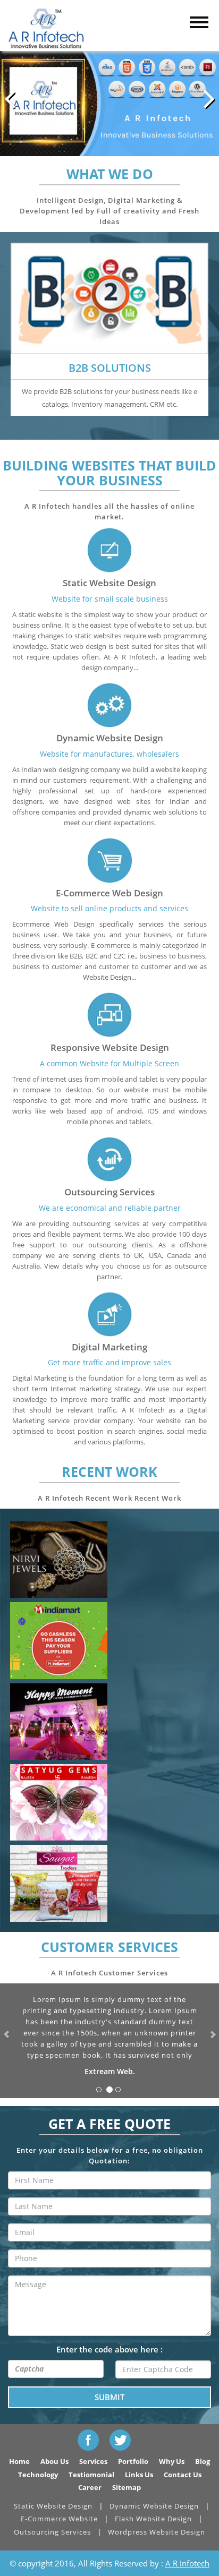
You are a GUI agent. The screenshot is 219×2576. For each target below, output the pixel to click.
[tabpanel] (109, 329)
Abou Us (54, 2461)
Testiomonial (91, 2475)
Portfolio (133, 2461)
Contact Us (183, 2475)
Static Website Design (53, 2506)
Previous (19, 328)
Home (19, 2461)
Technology (38, 2475)
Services (93, 2461)
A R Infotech (187, 2563)
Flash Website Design (153, 2519)
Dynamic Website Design (154, 2506)
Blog (203, 2461)
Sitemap (127, 2487)
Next (200, 328)
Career (90, 2487)
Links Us (139, 2475)
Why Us (172, 2461)
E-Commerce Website (59, 2519)
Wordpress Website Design (157, 2532)
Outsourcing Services (52, 2532)
